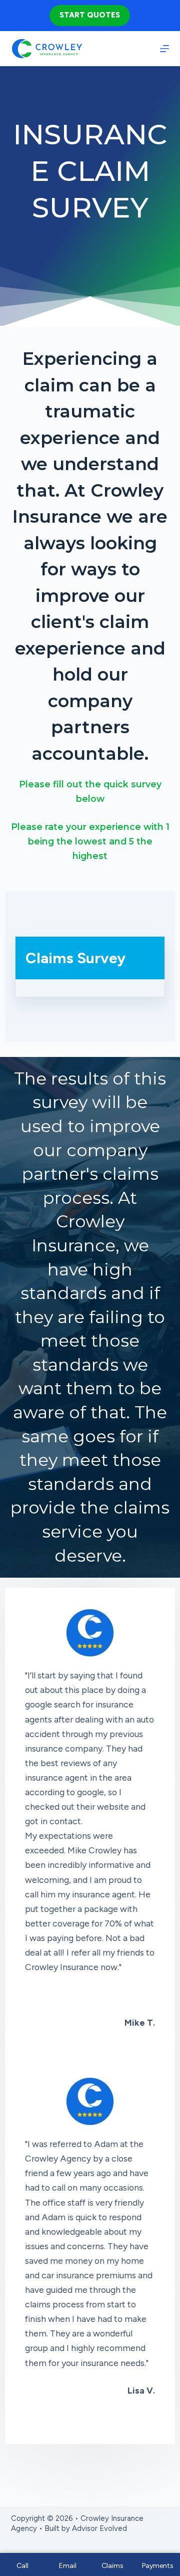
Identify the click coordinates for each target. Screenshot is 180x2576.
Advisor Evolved (99, 2528)
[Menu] (164, 49)
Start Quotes (90, 15)
